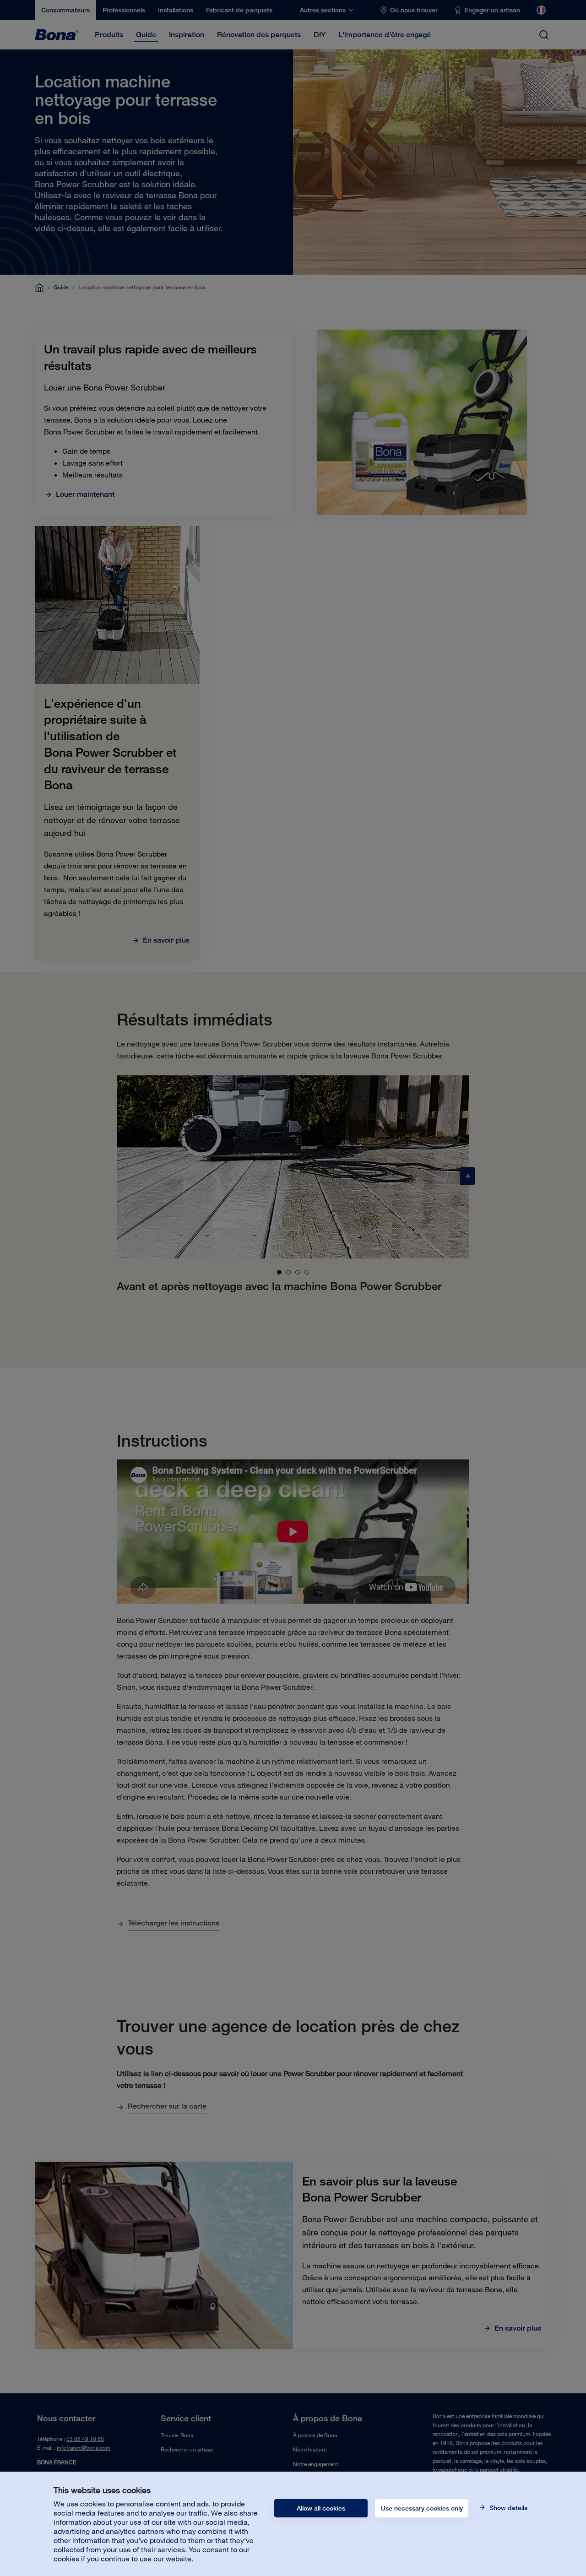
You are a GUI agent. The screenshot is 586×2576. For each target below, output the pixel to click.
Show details (507, 2508)
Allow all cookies (321, 2508)
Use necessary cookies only (422, 2508)
